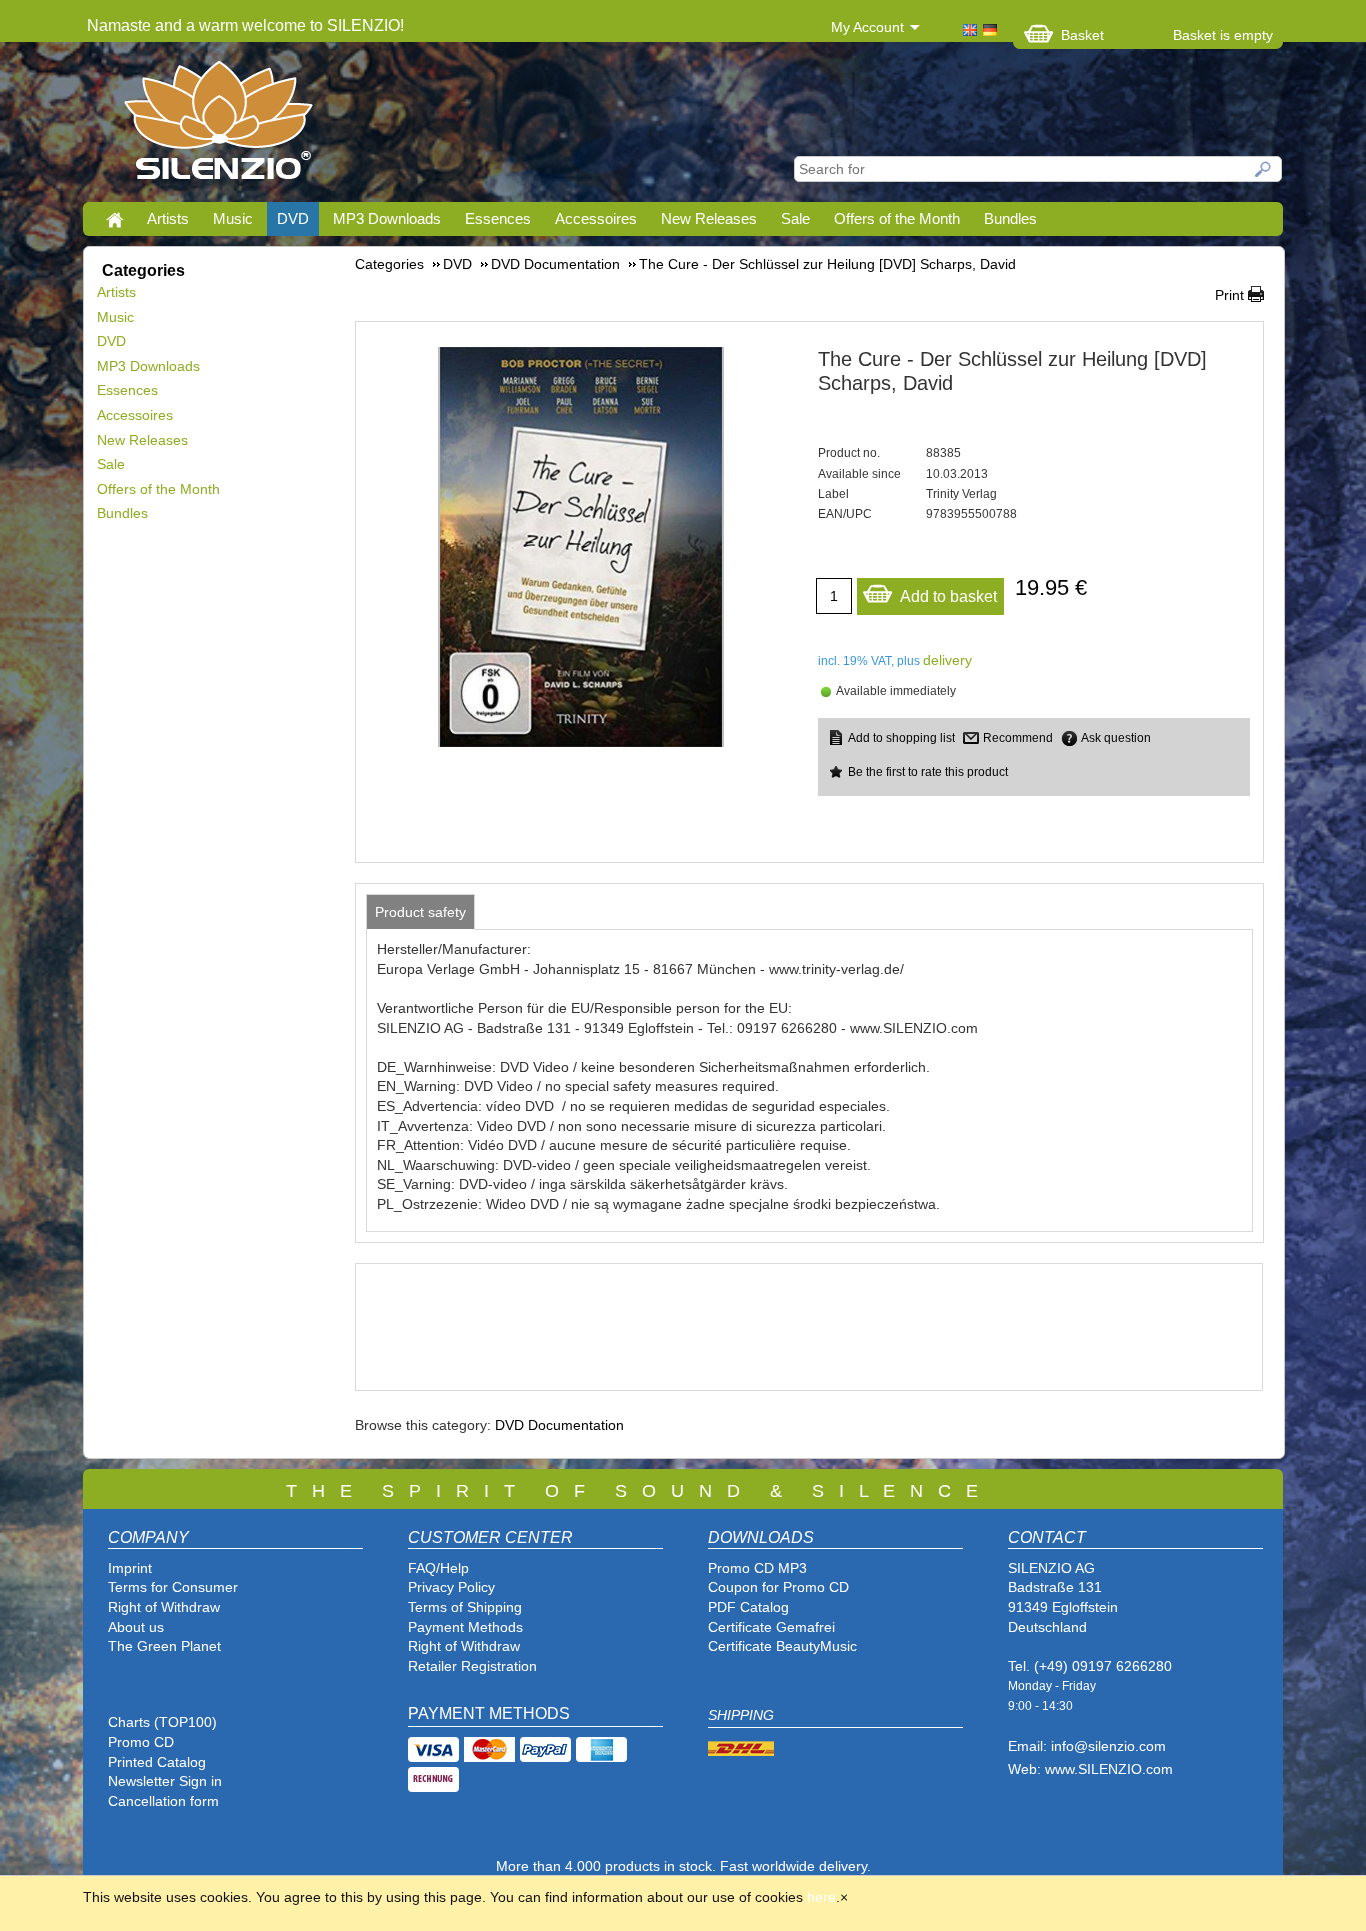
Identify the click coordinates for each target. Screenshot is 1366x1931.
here (821, 1897)
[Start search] (1264, 169)
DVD (293, 218)
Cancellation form (165, 1801)
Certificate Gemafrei (771, 1627)
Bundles (1010, 218)
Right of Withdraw (164, 1607)
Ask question (1116, 738)
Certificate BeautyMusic (782, 1646)
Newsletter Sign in (165, 1781)
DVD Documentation (559, 1425)
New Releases (709, 218)
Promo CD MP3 (757, 1568)
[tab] (420, 912)
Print (1229, 295)
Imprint (130, 1568)
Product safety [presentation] (420, 912)
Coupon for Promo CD (778, 1587)
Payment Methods (465, 1627)
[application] (809, 1327)
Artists (168, 218)
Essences (498, 218)
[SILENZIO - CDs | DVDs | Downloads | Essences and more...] (218, 126)
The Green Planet (164, 1646)
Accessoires (596, 218)
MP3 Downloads (387, 218)
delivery (947, 660)
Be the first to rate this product (928, 772)
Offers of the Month (897, 218)
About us (136, 1627)
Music (233, 218)
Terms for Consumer (173, 1587)
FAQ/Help (438, 1568)
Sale (795, 218)
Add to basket (948, 596)
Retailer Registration (472, 1666)
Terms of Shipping (465, 1607)
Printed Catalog (157, 1762)
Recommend (1018, 738)
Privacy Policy (451, 1587)
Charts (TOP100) (162, 1722)
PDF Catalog (748, 1607)
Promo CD (141, 1742)
